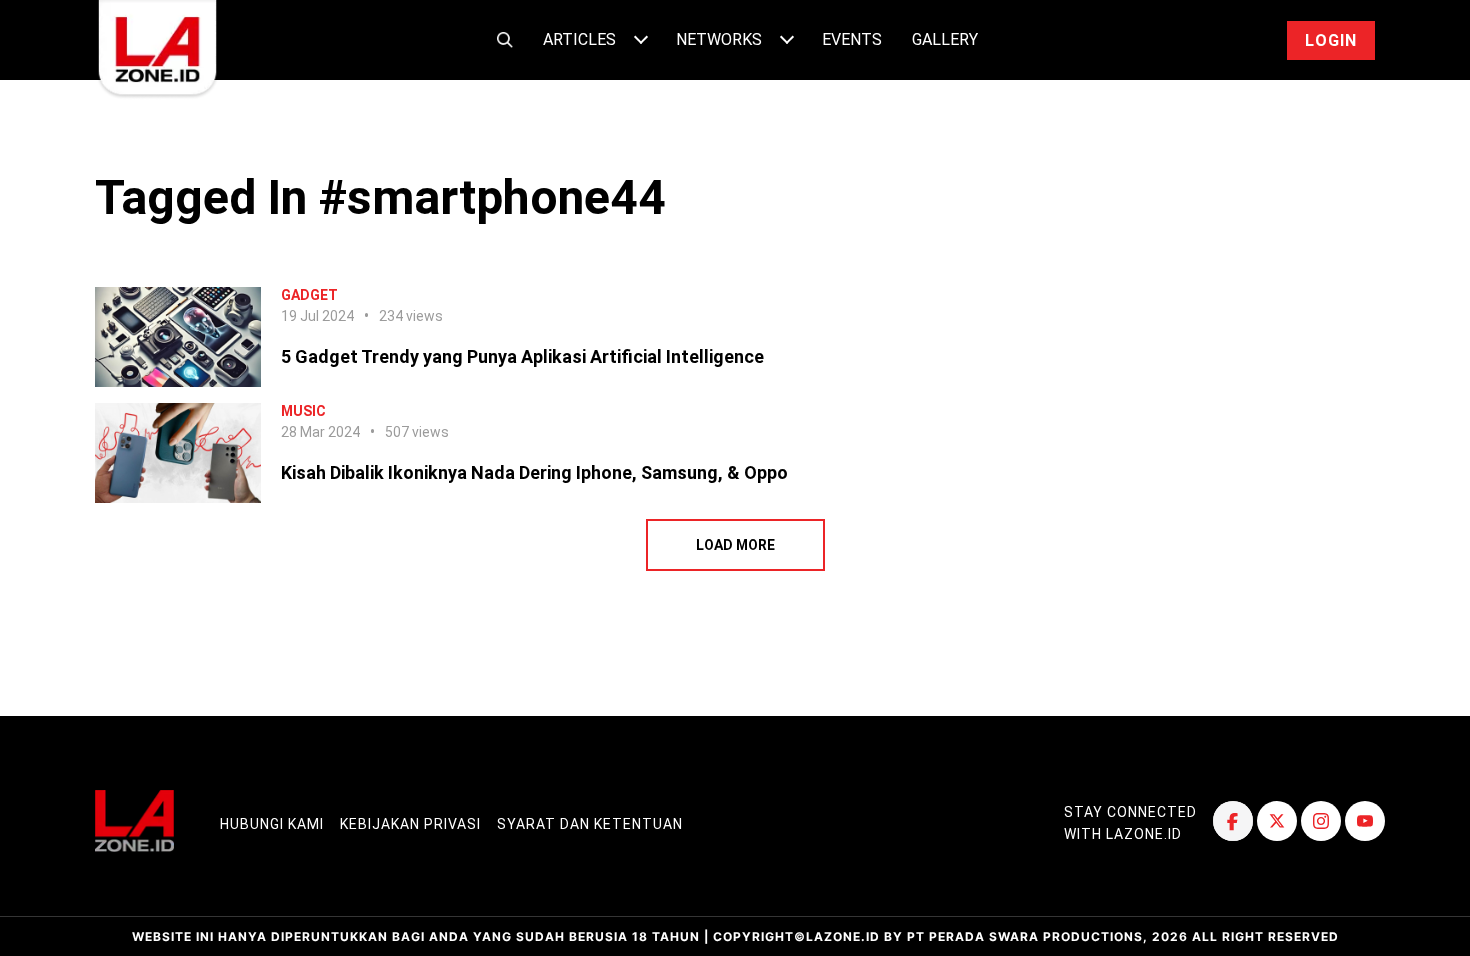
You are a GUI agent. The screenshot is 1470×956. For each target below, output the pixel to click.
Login (1331, 40)
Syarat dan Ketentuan (590, 824)
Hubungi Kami (272, 824)
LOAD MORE (735, 545)
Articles (579, 39)
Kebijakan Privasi (410, 824)
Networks (719, 39)
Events (852, 39)
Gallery (945, 39)
